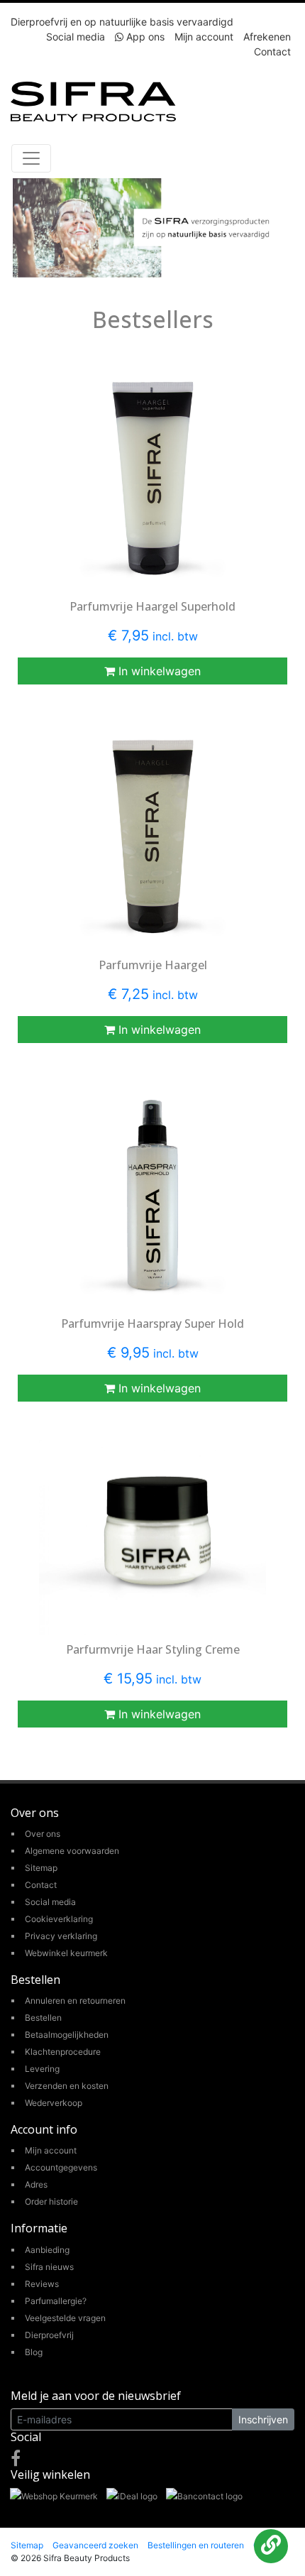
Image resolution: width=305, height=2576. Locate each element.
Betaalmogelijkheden (67, 2035)
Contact (272, 51)
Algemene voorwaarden (72, 1851)
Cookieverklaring (59, 1919)
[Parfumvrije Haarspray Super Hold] (152, 1195)
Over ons (43, 1834)
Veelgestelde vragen (65, 2318)
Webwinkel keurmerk (66, 1953)
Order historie (51, 2201)
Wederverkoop (54, 2103)
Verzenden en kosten (67, 2086)
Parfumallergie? (56, 2301)
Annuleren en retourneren (75, 2001)
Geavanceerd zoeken (95, 2545)
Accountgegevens (61, 2167)
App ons (144, 37)
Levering (42, 2069)
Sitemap (41, 1868)
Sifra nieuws (49, 2267)
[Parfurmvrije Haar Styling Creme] (152, 1538)
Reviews (42, 2284)
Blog (34, 2352)
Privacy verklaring (61, 1936)
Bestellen (43, 2018)
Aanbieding (47, 2250)
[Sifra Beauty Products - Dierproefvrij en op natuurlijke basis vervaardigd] (93, 100)
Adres (36, 2184)
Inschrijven (263, 2419)
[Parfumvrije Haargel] (152, 837)
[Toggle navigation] (31, 158)
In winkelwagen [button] (158, 671)
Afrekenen (267, 37)
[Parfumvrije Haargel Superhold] (152, 478)
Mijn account (204, 37)
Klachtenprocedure (63, 2052)
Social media (76, 37)
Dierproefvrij (49, 2335)
